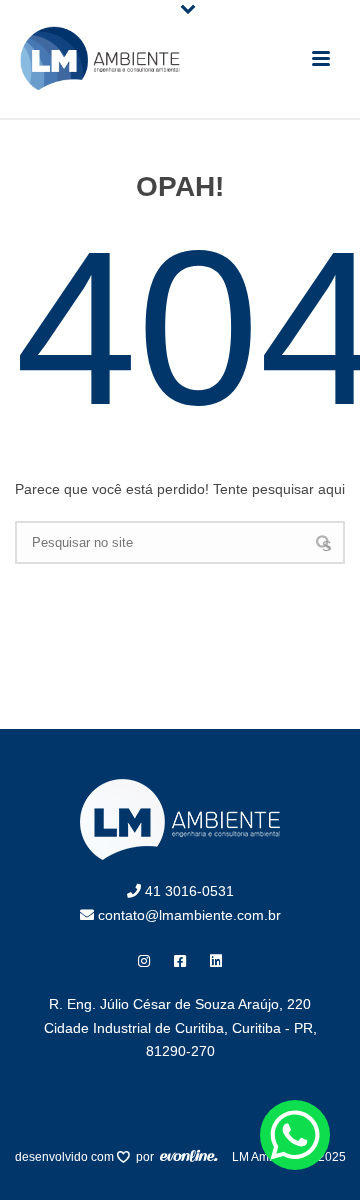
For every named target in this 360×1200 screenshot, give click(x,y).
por (148, 1157)
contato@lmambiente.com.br (187, 915)
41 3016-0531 (187, 891)
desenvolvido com (66, 1157)
